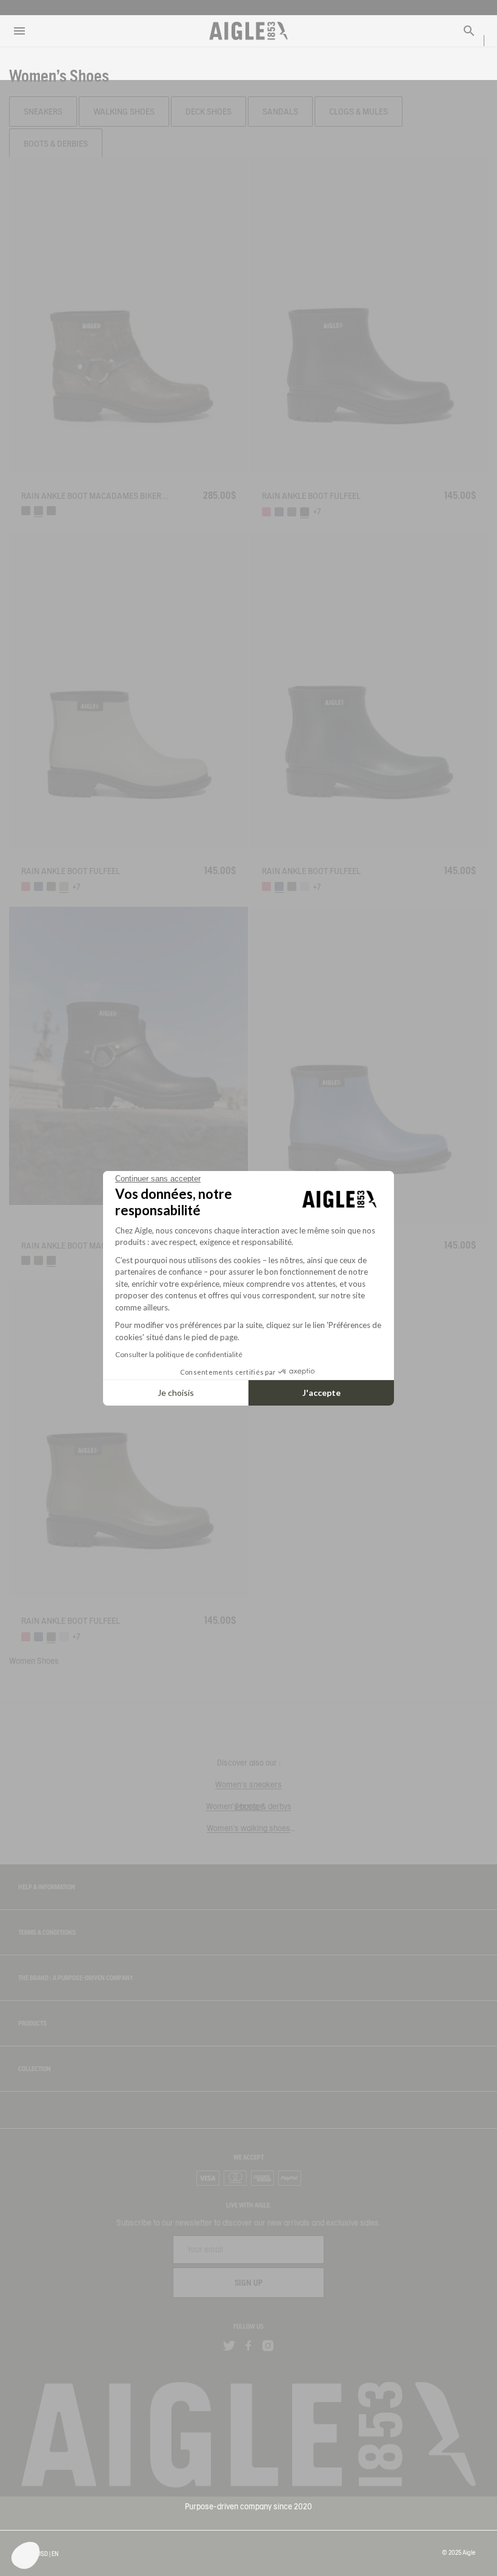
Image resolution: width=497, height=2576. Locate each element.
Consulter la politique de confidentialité (179, 1354)
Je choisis (176, 1393)
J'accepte (322, 1393)
